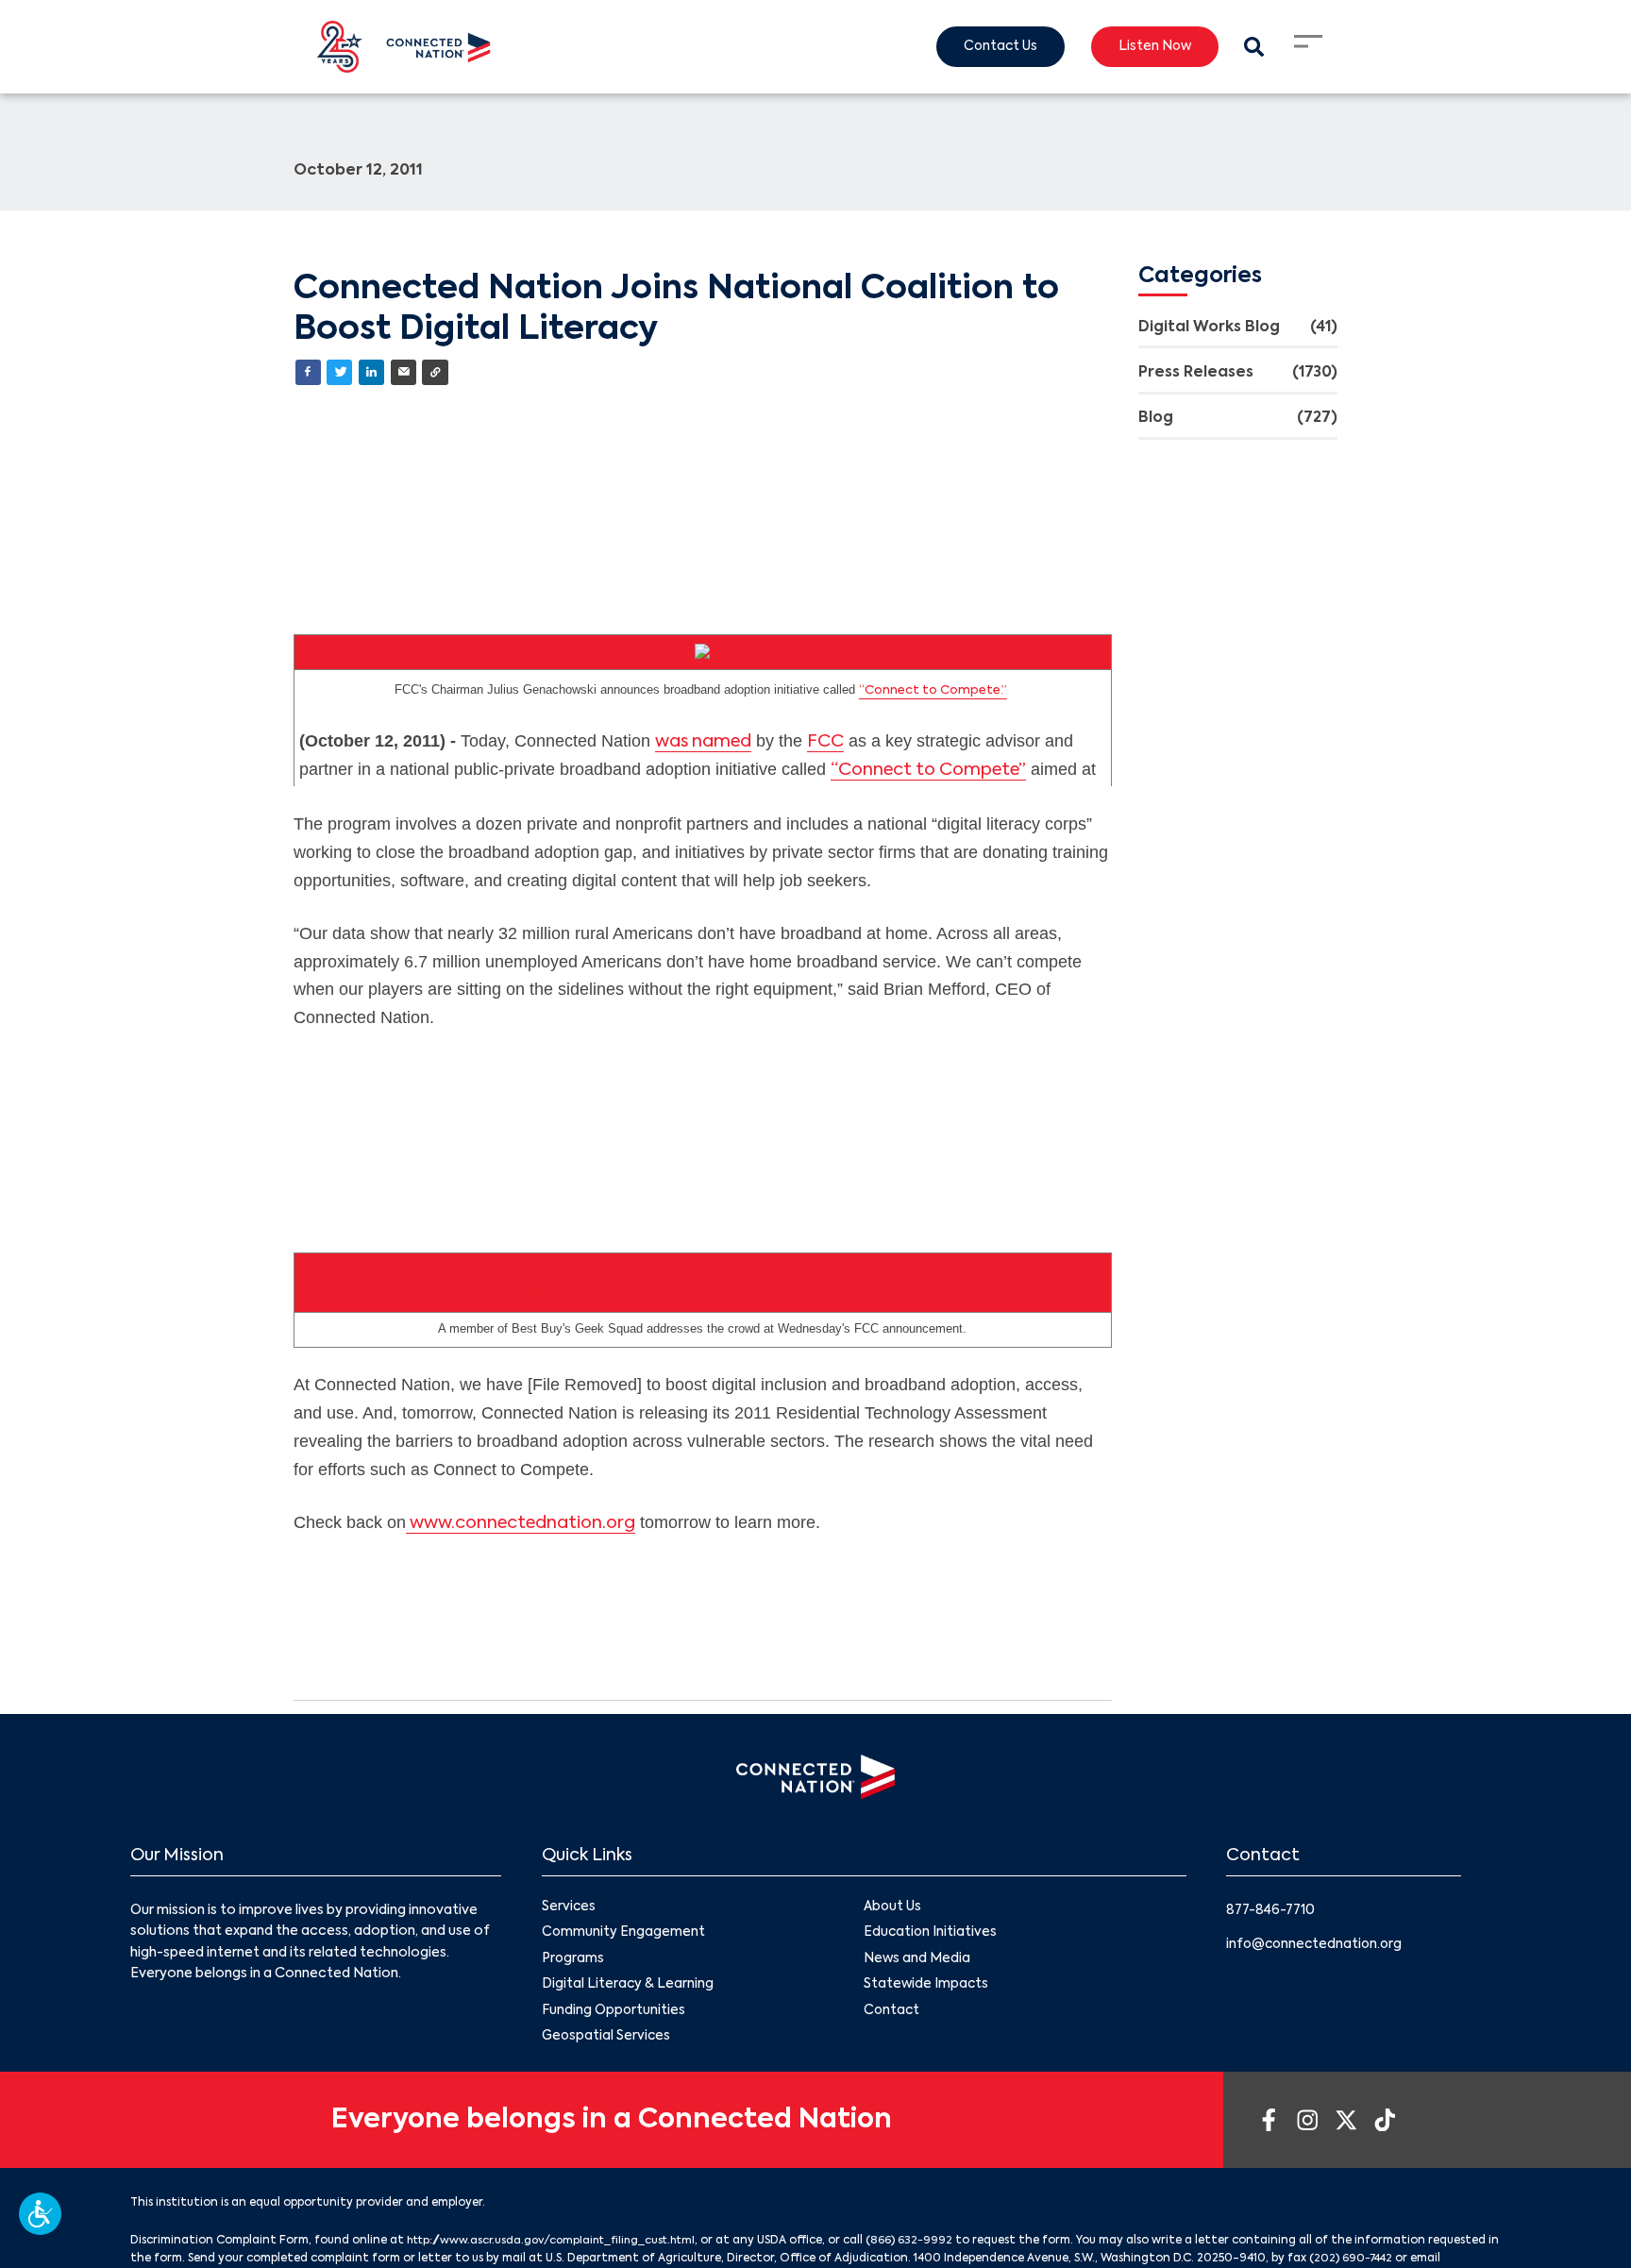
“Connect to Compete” (928, 770)
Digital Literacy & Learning (628, 1988)
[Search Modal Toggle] (1253, 47)
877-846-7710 (1273, 1911)
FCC (825, 743)
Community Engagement (624, 1935)
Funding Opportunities (614, 2014)
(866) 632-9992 (926, 2245)
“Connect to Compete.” (933, 691)
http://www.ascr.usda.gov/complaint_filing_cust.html (559, 2245)
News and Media (917, 1961)
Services (569, 1908)
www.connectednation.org (521, 1524)
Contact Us (992, 47)
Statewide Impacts (927, 1988)
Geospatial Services (607, 2041)
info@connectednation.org (1317, 1945)
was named (703, 743)
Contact (892, 2014)
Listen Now (1151, 47)
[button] (40, 2214)
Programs (573, 1961)
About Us (893, 1908)
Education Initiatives (931, 1935)
